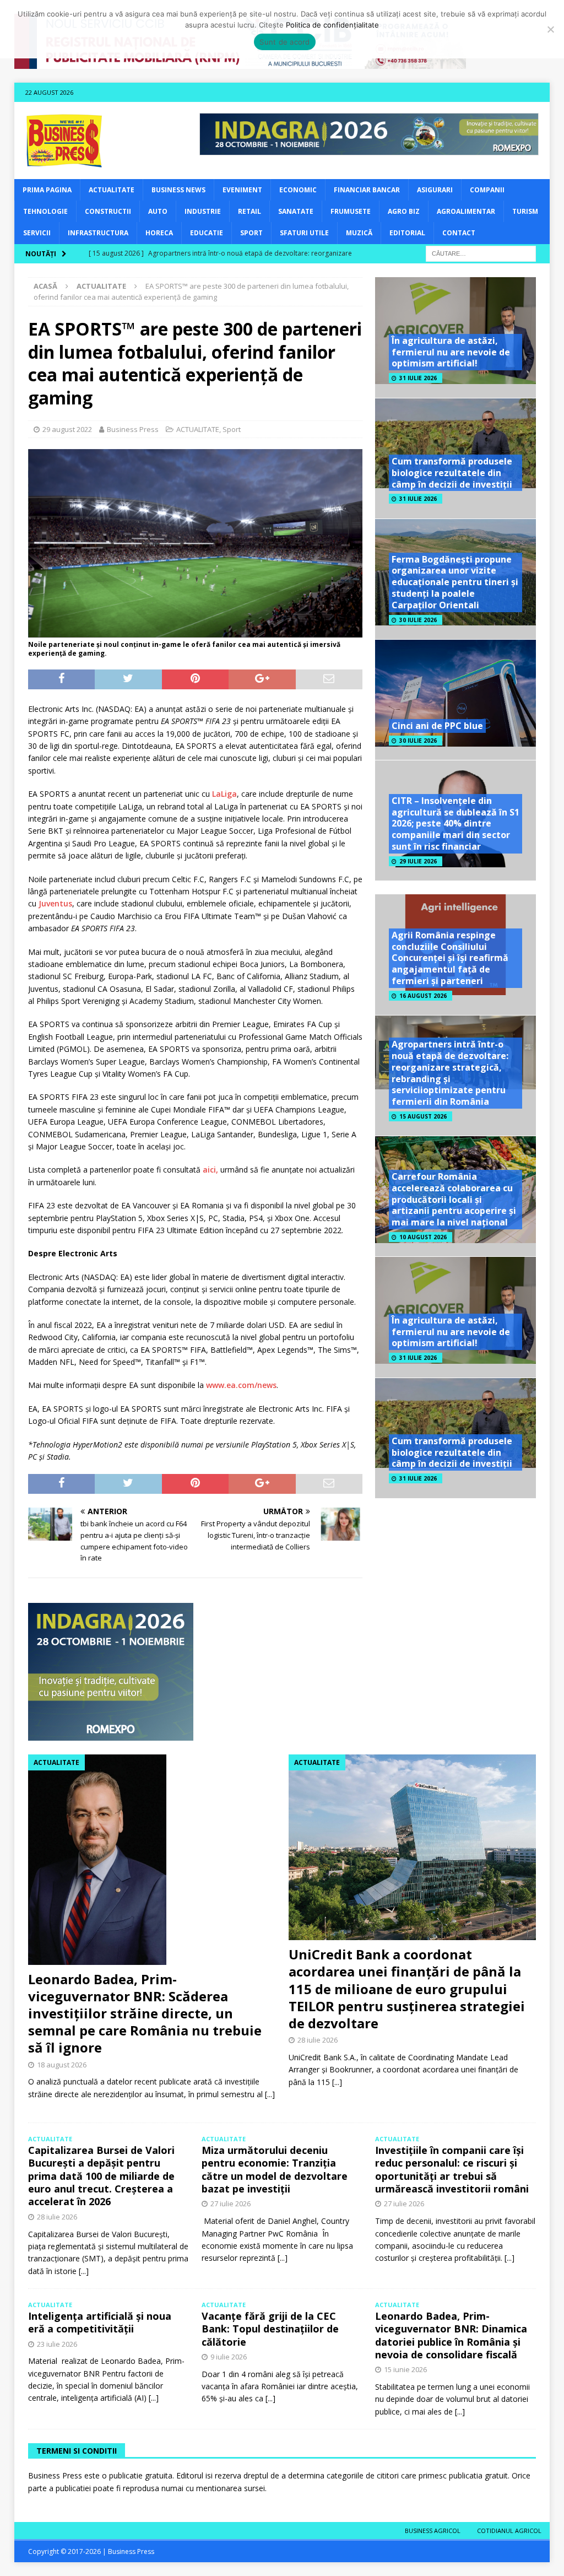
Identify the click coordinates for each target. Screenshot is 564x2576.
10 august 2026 (423, 1237)
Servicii (37, 233)
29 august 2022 (67, 429)
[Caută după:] (481, 253)
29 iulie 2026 (418, 861)
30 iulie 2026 (418, 620)
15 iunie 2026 (405, 2369)
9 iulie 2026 (229, 2357)
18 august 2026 (62, 2065)
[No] (550, 29)
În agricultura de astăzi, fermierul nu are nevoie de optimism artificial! (451, 352)
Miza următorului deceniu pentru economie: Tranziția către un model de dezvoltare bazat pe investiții (275, 2169)
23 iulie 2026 (57, 2344)
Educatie (207, 233)
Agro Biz (404, 211)
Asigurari (435, 190)
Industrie (203, 211)
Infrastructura (98, 233)
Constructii (108, 211)
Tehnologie (45, 211)
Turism (525, 211)
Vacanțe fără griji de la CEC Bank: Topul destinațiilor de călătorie (270, 2329)
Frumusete (351, 211)
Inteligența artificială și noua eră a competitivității (100, 2322)
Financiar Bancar (367, 190)
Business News (178, 190)
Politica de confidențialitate (332, 25)
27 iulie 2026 (231, 2204)
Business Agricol (433, 2531)
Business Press (133, 429)
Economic (298, 190)
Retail (250, 211)
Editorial (407, 233)
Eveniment (242, 190)
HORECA (159, 233)
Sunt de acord (284, 42)
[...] (270, 2094)
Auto (158, 211)
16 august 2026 (423, 996)
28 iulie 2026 (318, 2040)
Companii (487, 190)
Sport (251, 233)
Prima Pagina (47, 190)
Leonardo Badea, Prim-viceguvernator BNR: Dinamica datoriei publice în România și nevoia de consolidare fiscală (451, 2335)
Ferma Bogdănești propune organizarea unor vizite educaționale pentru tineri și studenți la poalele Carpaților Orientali (455, 582)
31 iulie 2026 (418, 378)
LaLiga (224, 794)
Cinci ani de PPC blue (437, 726)
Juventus (55, 903)
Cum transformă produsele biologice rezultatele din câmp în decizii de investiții (452, 473)
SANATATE (296, 211)
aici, (210, 1170)
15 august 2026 (423, 1116)
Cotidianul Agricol (509, 2531)
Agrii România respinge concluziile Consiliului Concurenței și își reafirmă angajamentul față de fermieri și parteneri (450, 958)
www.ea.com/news (241, 1385)
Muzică (359, 233)
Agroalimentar (466, 211)
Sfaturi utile (304, 233)
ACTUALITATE (112, 190)
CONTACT (459, 233)
